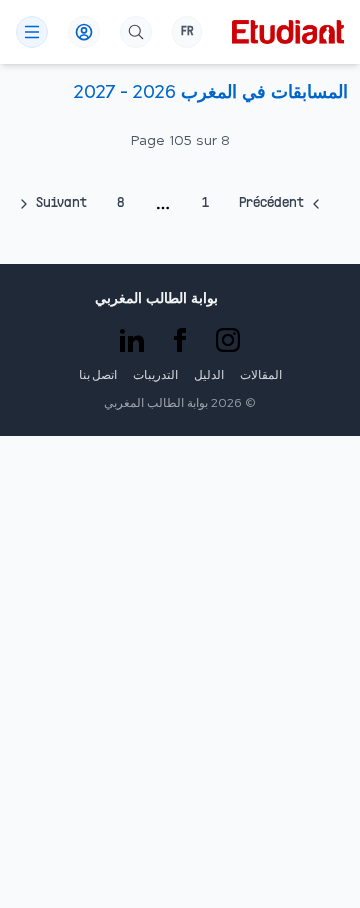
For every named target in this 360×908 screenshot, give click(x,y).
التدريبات (155, 376)
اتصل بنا (98, 376)
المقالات (261, 376)
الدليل (209, 376)
